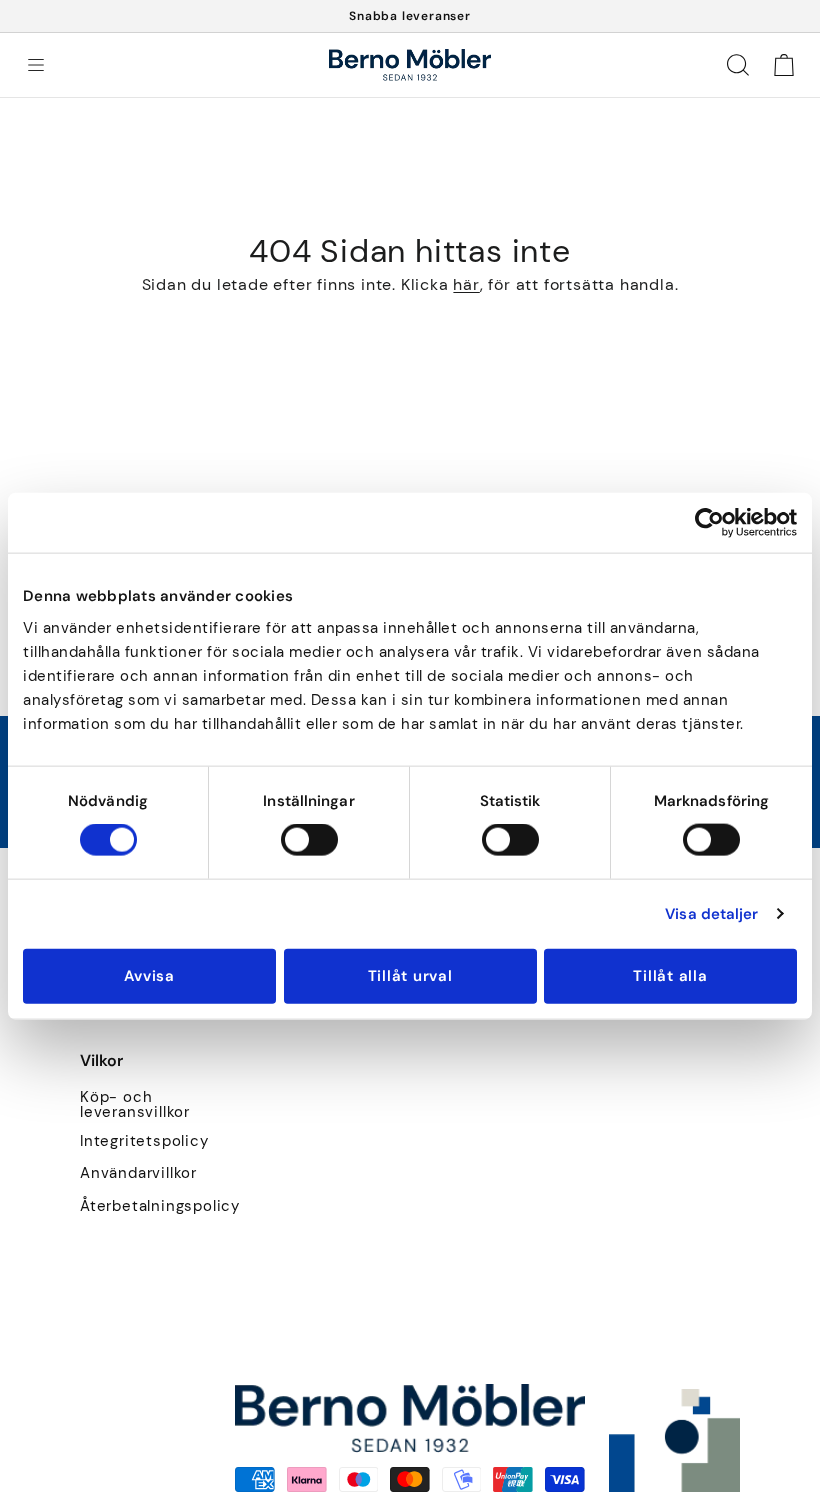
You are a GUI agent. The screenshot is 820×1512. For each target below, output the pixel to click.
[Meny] (36, 65)
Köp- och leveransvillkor (135, 1105)
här (466, 284)
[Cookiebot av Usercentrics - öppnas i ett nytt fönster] (709, 523)
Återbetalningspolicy (160, 1206)
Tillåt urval (410, 975)
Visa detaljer (711, 914)
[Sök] (738, 65)
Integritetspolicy (144, 1141)
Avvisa (149, 975)
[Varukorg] (784, 65)
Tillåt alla (670, 975)
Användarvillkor (138, 1173)
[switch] (309, 840)
